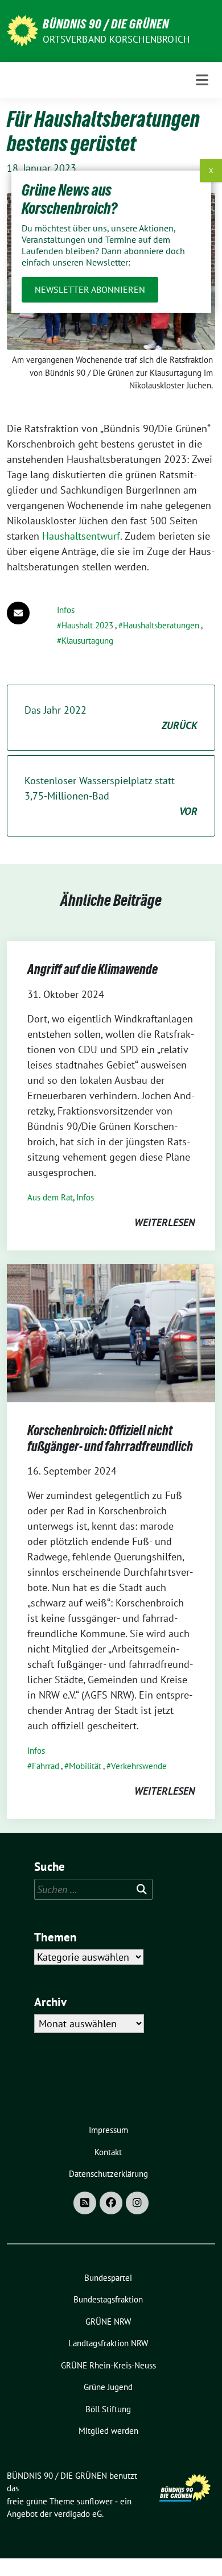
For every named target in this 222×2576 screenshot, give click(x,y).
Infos (66, 610)
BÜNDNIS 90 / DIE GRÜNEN (106, 24)
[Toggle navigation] (202, 80)
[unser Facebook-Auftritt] (111, 2203)
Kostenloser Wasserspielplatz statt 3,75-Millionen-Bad (111, 796)
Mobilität (85, 1766)
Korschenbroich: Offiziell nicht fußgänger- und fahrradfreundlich (110, 1438)
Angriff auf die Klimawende (92, 969)
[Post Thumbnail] (111, 1332)
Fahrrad (46, 1766)
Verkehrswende (139, 1766)
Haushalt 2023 (87, 625)
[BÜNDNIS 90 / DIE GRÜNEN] (22, 30)
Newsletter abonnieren (90, 289)
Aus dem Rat (50, 1197)
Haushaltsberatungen (161, 625)
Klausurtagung (87, 641)
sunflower (95, 2501)
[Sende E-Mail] (18, 613)
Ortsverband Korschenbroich (116, 39)
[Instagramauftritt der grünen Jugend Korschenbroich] (137, 2203)
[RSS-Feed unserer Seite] (85, 2203)
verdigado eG (78, 2514)
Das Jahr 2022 (111, 718)
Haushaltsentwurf (81, 536)
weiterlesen (165, 1222)
